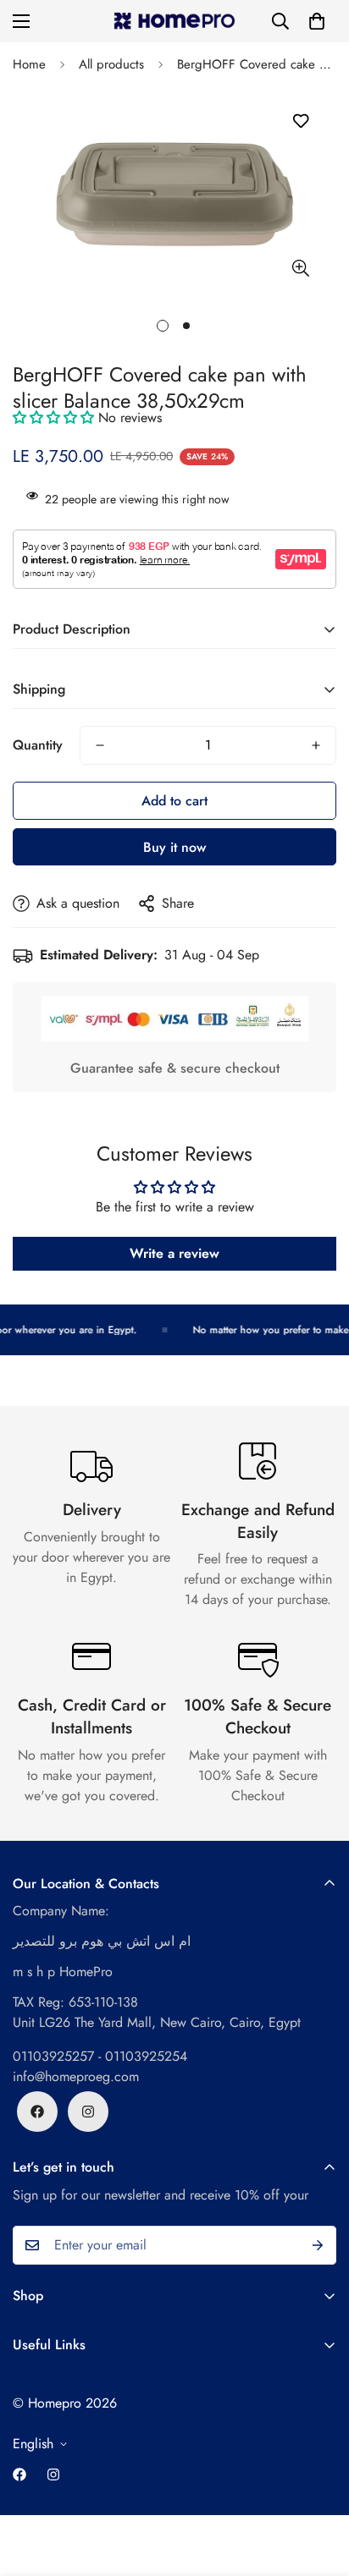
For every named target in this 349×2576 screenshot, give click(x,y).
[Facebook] (37, 2112)
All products (111, 64)
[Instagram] (88, 2112)
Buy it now (174, 847)
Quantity (38, 745)
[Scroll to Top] (319, 2486)
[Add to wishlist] (300, 121)
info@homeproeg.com (76, 2076)
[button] (317, 21)
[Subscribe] (318, 2245)
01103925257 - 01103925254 (100, 2056)
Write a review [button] (174, 1253)
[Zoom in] (300, 268)
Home (29, 64)
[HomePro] (175, 21)
